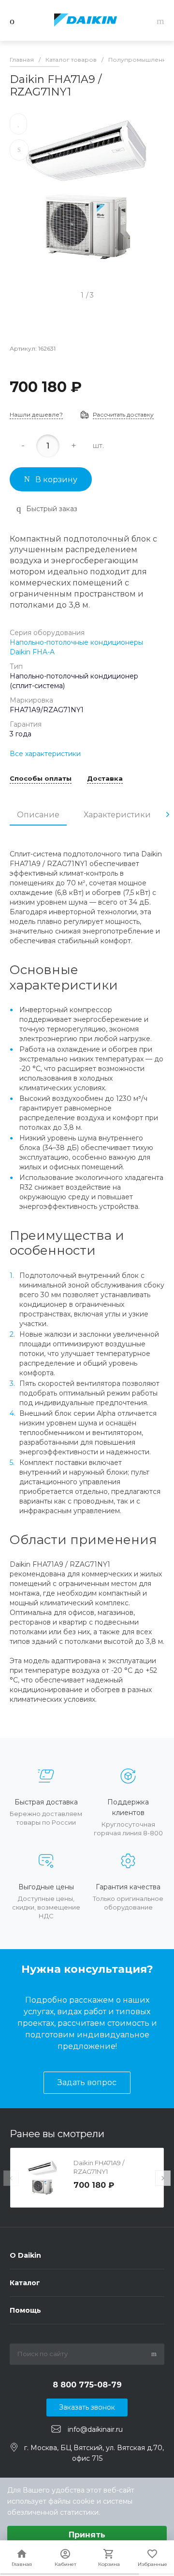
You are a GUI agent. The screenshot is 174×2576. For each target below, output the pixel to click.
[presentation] (168, 814)
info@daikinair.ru (95, 2429)
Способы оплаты (41, 779)
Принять (87, 2535)
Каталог (25, 2283)
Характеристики (117, 815)
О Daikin (25, 2255)
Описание (38, 815)
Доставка (105, 779)
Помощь (25, 2310)
